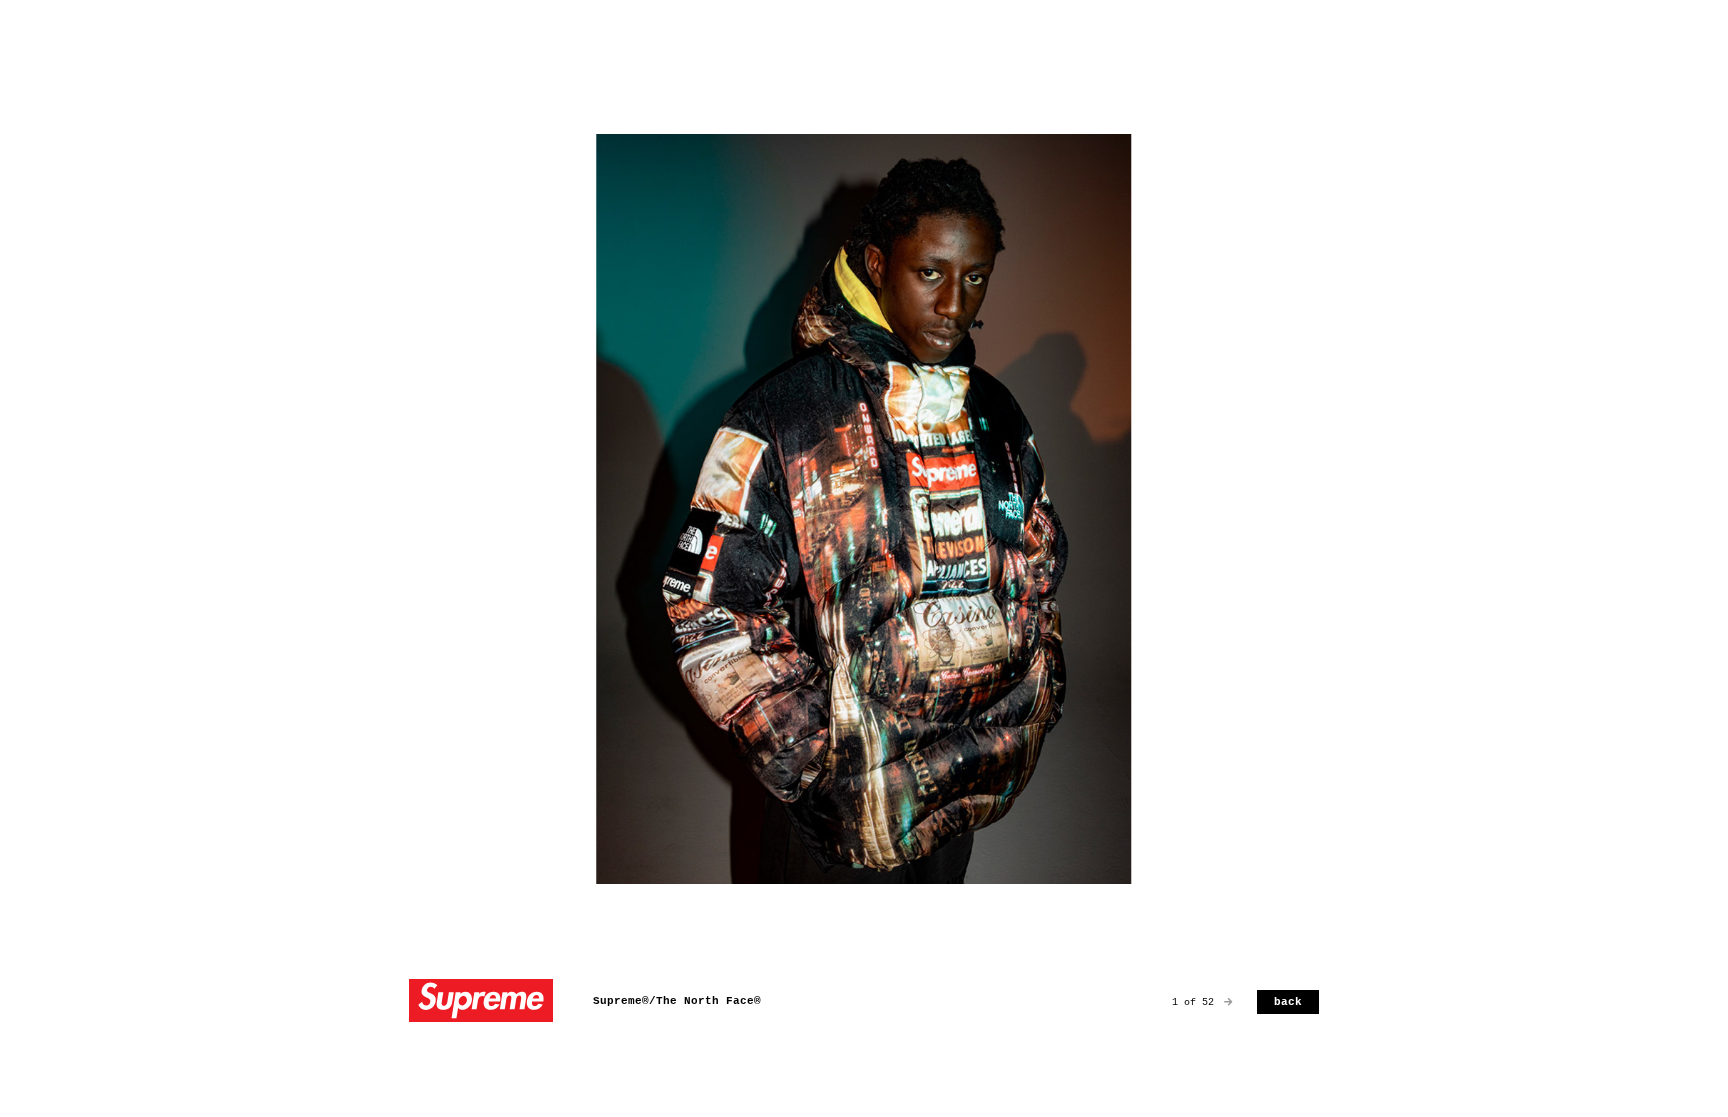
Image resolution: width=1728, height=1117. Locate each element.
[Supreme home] (481, 1002)
